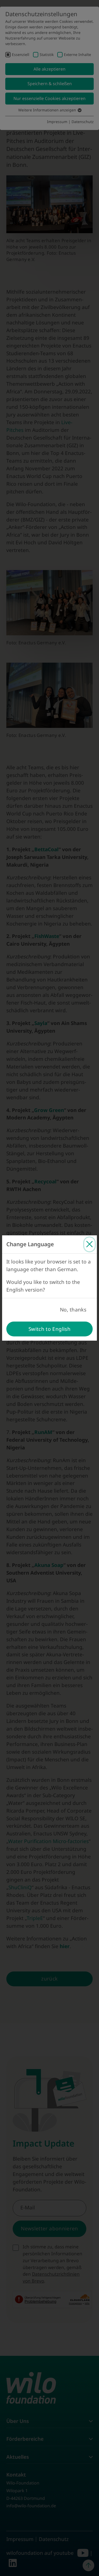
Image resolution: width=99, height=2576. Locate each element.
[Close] (89, 1244)
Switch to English (49, 1329)
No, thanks (73, 1310)
